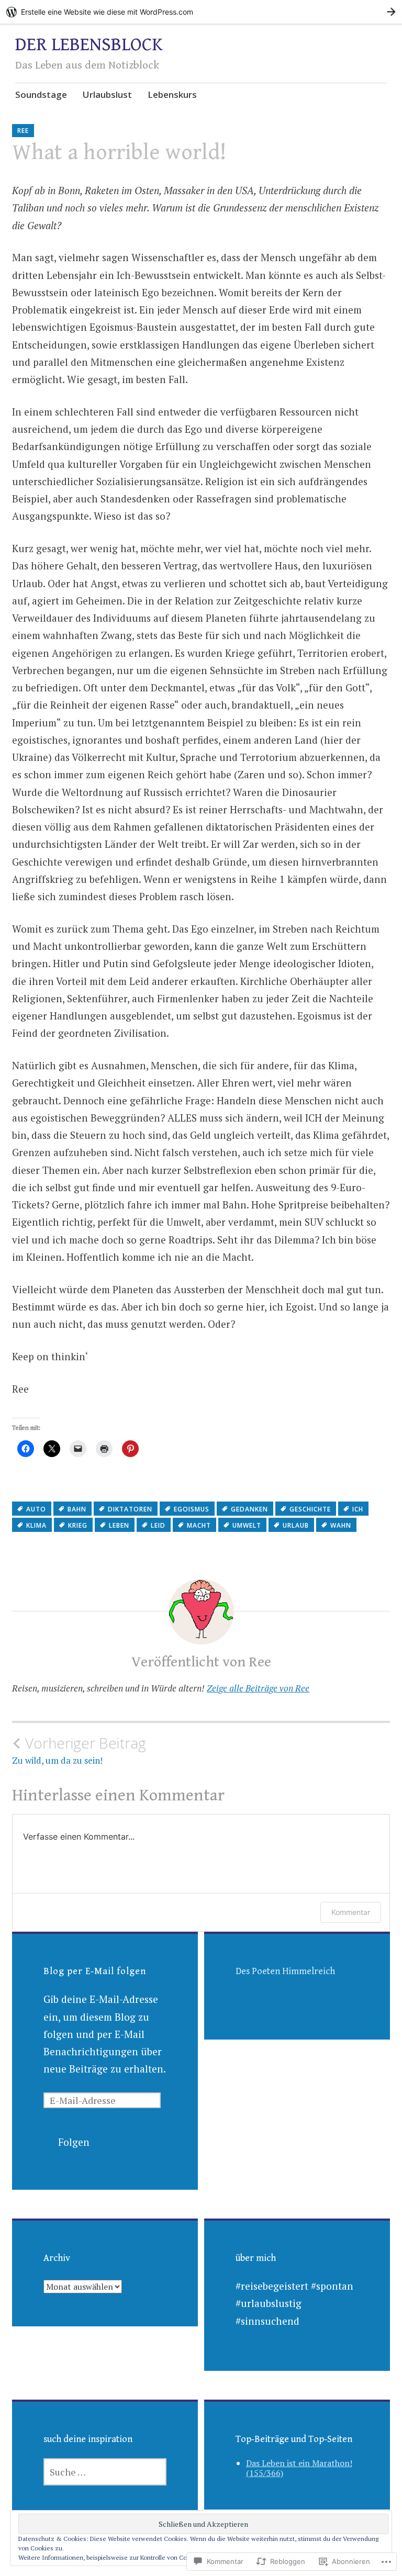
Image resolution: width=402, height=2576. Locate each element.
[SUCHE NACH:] (105, 2472)
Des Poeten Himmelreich (285, 1971)
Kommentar (351, 1912)
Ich (358, 1509)
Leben (119, 1525)
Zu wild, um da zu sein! (79, 1750)
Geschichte (310, 1509)
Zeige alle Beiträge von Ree (258, 1688)
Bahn (77, 1509)
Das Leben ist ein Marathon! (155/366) (299, 2468)
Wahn (341, 1525)
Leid (158, 1525)
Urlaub (296, 1525)
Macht (199, 1525)
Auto (36, 1509)
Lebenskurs (172, 94)
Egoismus (192, 1509)
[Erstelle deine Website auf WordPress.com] (201, 12)
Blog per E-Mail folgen (95, 1971)
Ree (23, 131)
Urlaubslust (107, 94)
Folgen (74, 2142)
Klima (36, 1525)
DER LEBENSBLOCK (89, 45)
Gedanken (249, 1509)
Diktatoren (130, 1509)
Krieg (78, 1525)
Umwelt (247, 1525)
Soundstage (41, 94)
